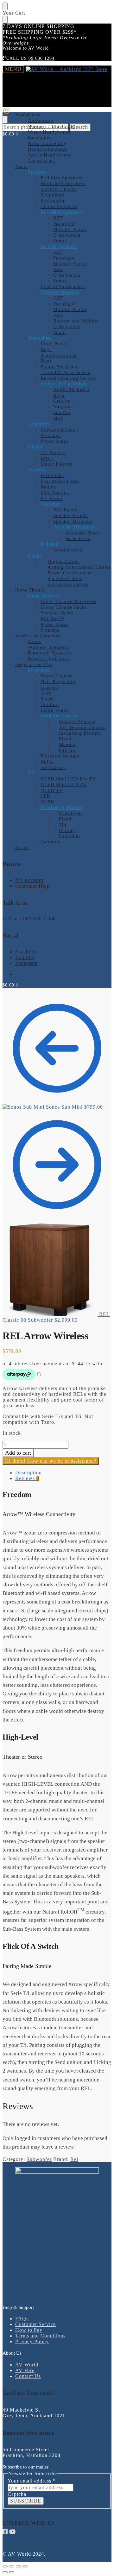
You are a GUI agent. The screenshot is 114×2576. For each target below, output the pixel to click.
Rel (74, 2159)
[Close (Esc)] (25, 2566)
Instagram (26, 963)
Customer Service (35, 2324)
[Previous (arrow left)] (5, 2572)
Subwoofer (39, 2159)
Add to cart (18, 1453)
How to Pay (29, 2330)
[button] (10, 134)
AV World (27, 2365)
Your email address (32, 2481)
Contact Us (28, 2376)
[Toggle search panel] (5, 120)
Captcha (17, 2494)
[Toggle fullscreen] (12, 2566)
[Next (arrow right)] (12, 2572)
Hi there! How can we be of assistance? (51, 1461)
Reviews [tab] (27, 1478)
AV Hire (25, 2370)
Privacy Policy (32, 2341)
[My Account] (6, 113)
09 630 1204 (41, 58)
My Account (29, 880)
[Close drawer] (5, 20)
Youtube (25, 957)
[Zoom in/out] (5, 2566)
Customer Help (32, 886)
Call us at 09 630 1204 (29, 919)
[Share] (18, 2566)
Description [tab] (28, 1473)
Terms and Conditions (40, 2336)
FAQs (22, 2319)
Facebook (26, 952)
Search (80, 127)
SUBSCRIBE (26, 2501)
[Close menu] (5, 6)
